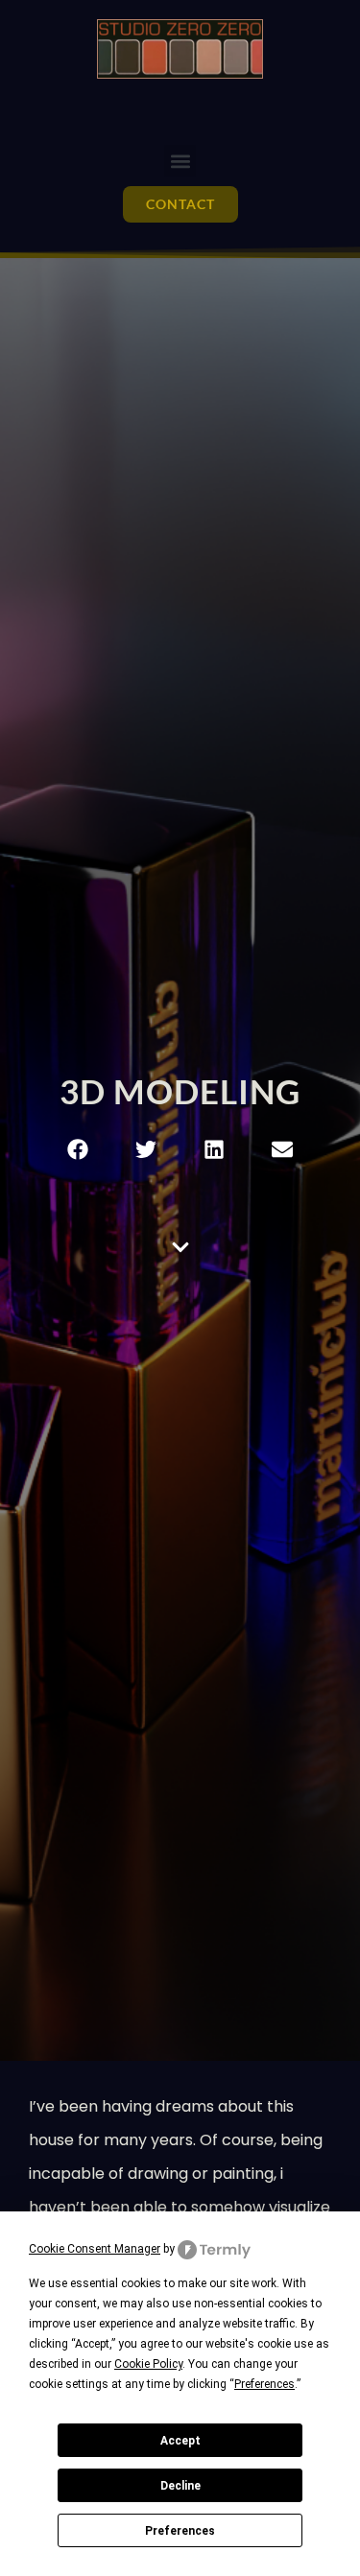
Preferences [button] (264, 2384)
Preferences (180, 2531)
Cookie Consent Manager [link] (95, 2249)
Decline (180, 2486)
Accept (180, 2441)
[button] (180, 161)
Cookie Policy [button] (148, 2364)
